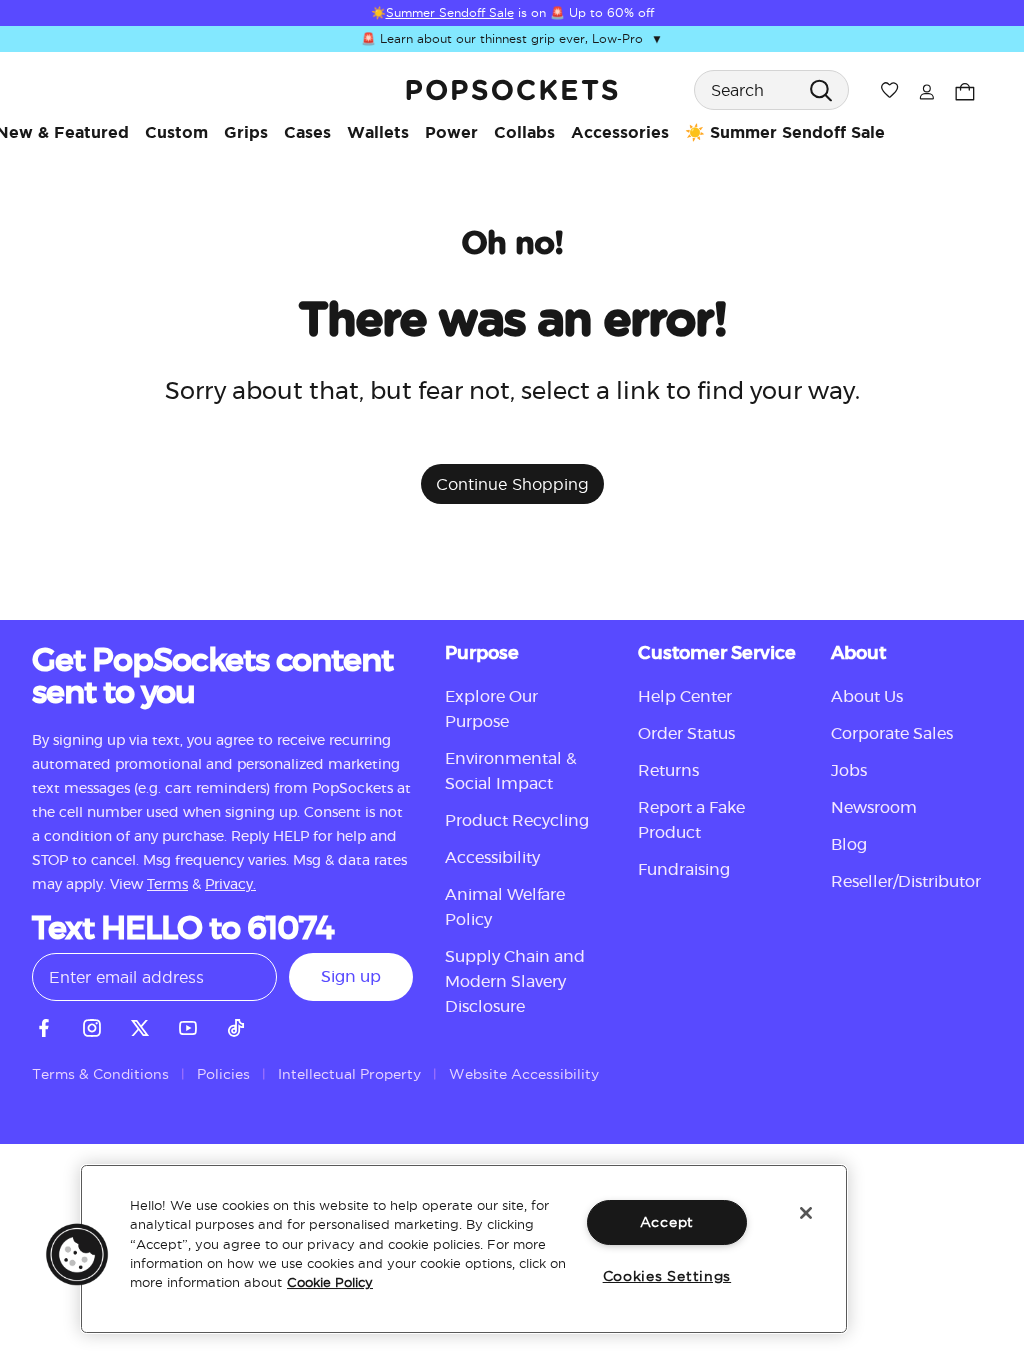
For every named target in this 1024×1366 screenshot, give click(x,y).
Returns (668, 771)
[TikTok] (236, 1025)
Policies (223, 1074)
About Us (867, 697)
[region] (464, 1249)
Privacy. (230, 885)
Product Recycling (517, 821)
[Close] (806, 1213)
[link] (512, 90)
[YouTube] (188, 1025)
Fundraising (684, 870)
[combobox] (771, 90)
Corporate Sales (892, 734)
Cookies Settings (667, 1276)
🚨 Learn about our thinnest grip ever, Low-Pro (512, 38)
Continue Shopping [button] (512, 484)
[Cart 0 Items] (965, 89)
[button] (77, 1254)
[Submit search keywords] (820, 89)
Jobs (849, 771)
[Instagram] (92, 1025)
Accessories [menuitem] (620, 132)
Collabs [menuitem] (524, 132)
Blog (849, 845)
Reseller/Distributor (906, 882)
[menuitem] (176, 132)
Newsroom (874, 808)
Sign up (351, 977)
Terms (167, 885)
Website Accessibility (524, 1074)
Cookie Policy (330, 1282)
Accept (667, 1222)
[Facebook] (44, 1025)
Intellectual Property (349, 1074)
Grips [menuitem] (246, 132)
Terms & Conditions (100, 1074)
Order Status (686, 734)
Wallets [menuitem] (378, 132)
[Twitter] (140, 1025)
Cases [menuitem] (307, 132)
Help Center (685, 697)
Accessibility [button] (492, 858)
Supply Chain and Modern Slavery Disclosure (515, 982)
